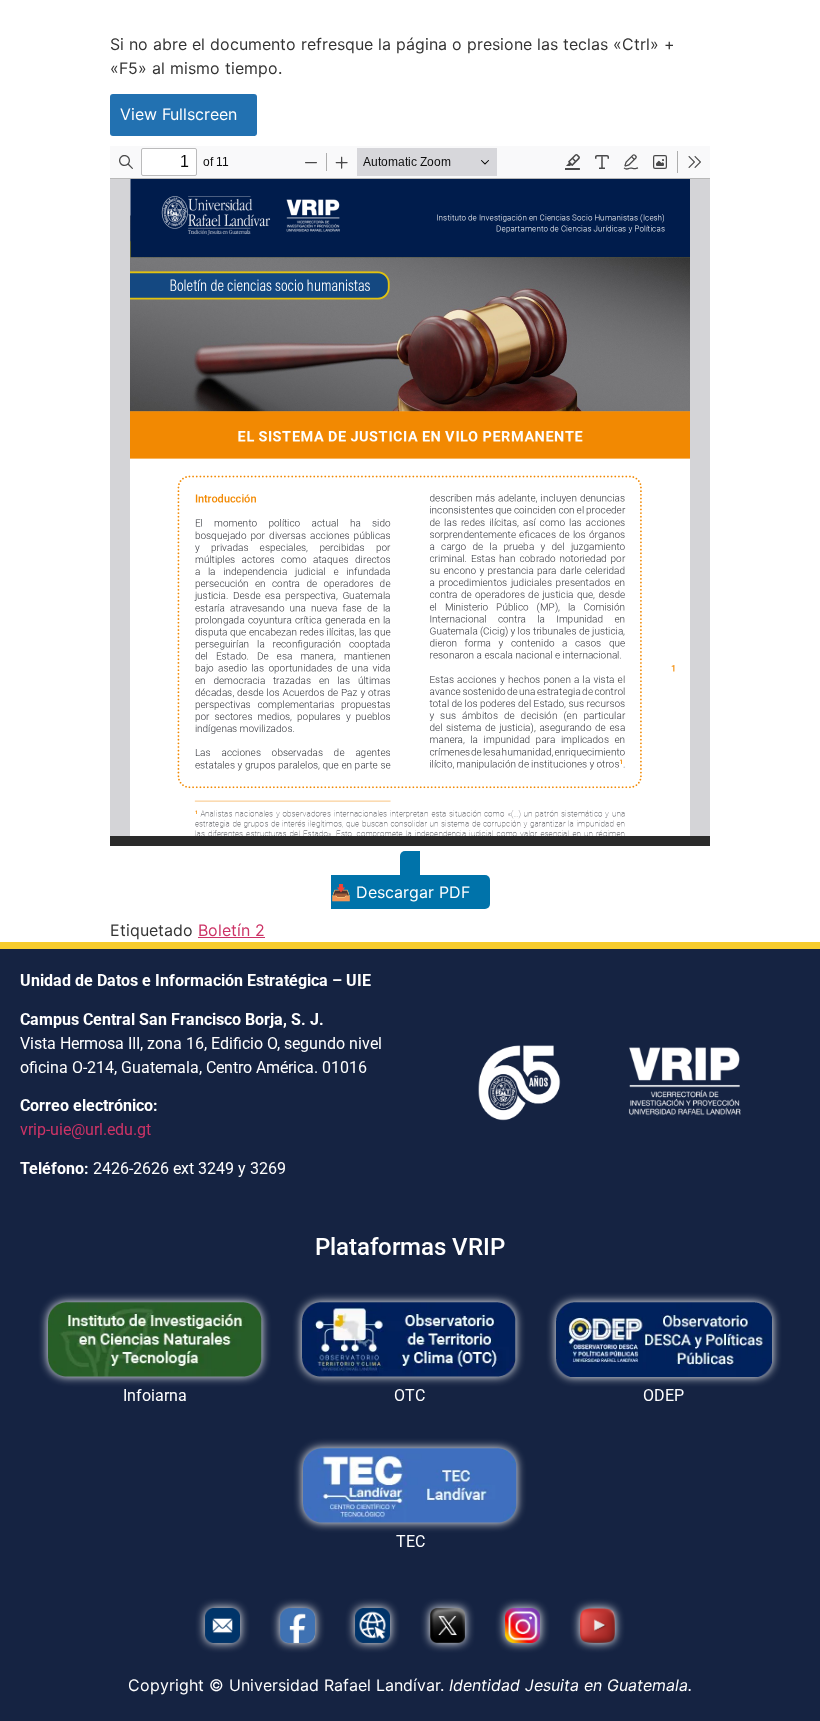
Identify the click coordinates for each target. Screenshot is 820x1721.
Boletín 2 (231, 930)
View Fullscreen (178, 114)
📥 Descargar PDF (400, 892)
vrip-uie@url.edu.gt (85, 1129)
